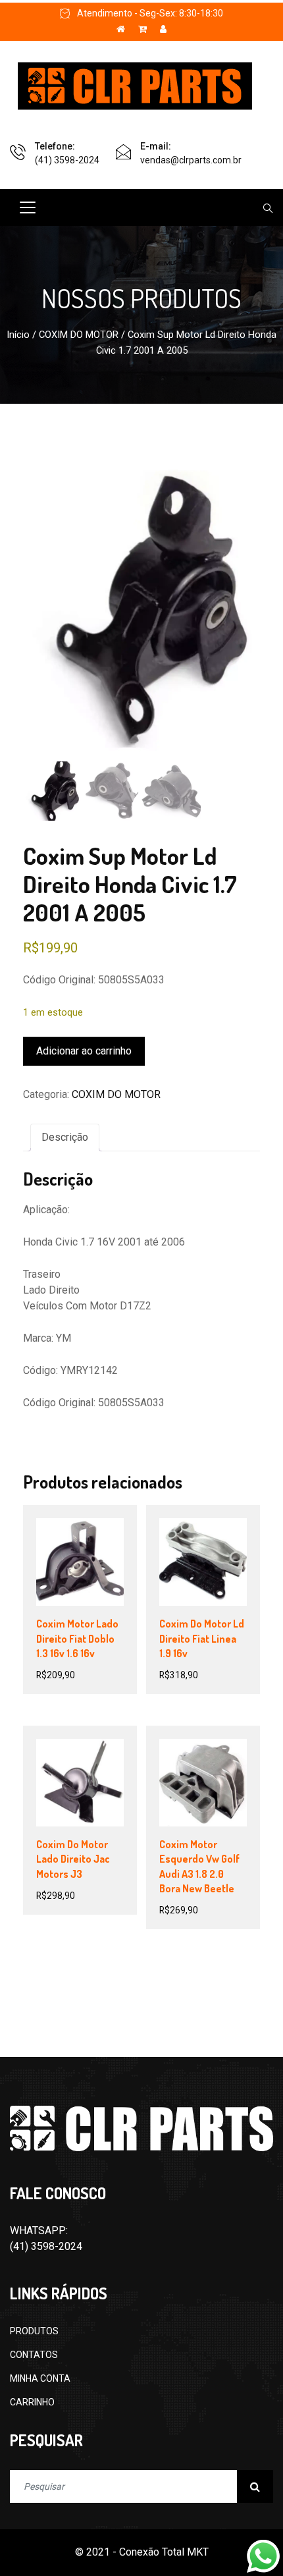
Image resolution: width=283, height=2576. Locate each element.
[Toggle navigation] (28, 207)
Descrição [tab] (65, 1137)
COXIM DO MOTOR (79, 335)
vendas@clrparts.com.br (191, 160)
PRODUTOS (34, 2331)
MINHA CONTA (40, 2378)
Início (18, 335)
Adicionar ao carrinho (84, 1051)
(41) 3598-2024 (67, 160)
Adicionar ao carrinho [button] (85, 1580)
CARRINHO (32, 2402)
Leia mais (79, 1794)
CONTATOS (34, 2355)
